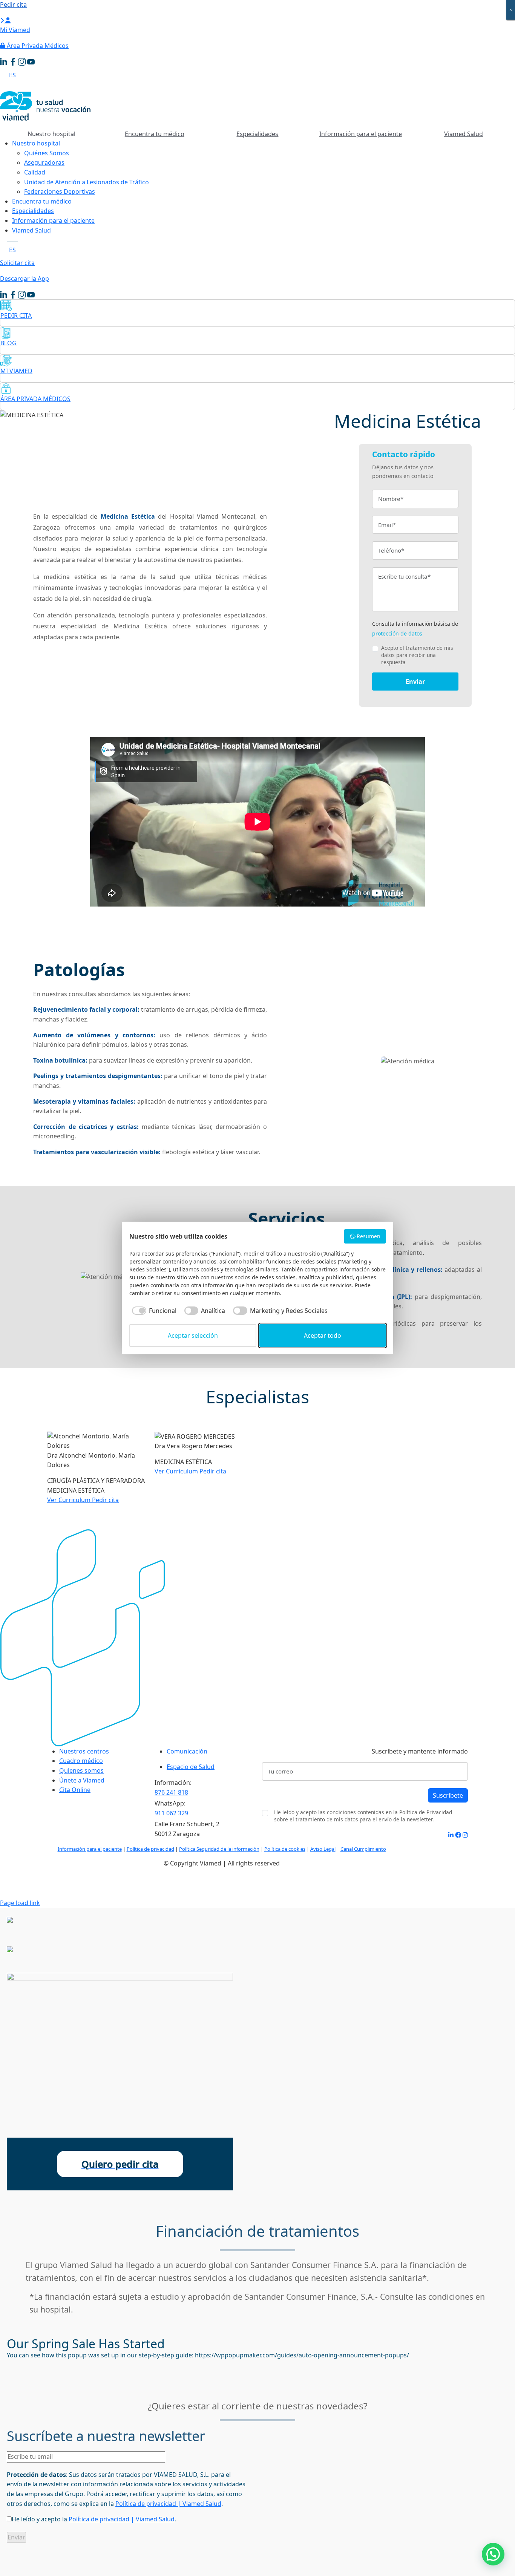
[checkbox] (153, 1311)
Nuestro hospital (36, 143)
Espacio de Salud (191, 1767)
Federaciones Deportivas (60, 191)
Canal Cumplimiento (363, 1849)
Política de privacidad (150, 1849)
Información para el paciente (361, 134)
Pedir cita (105, 1500)
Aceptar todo (323, 1335)
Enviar (415, 682)
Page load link (20, 1903)
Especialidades (257, 134)
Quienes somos (81, 1770)
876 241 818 (171, 1792)
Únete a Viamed (82, 1780)
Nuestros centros (84, 1751)
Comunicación (187, 1751)
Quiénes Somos (47, 153)
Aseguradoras (44, 162)
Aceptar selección (193, 1335)
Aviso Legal (323, 1849)
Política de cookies (285, 1849)
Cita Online (75, 1790)
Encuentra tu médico (155, 134)
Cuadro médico (81, 1761)
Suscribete (448, 1795)
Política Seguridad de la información (219, 1849)
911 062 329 (171, 1813)
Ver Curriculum (70, 1500)
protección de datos (397, 633)
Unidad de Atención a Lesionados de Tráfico (87, 182)
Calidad (35, 172)
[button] (493, 2554)
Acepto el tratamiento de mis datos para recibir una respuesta (417, 655)
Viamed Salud (464, 134)
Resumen (369, 1236)
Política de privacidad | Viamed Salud (168, 2504)
